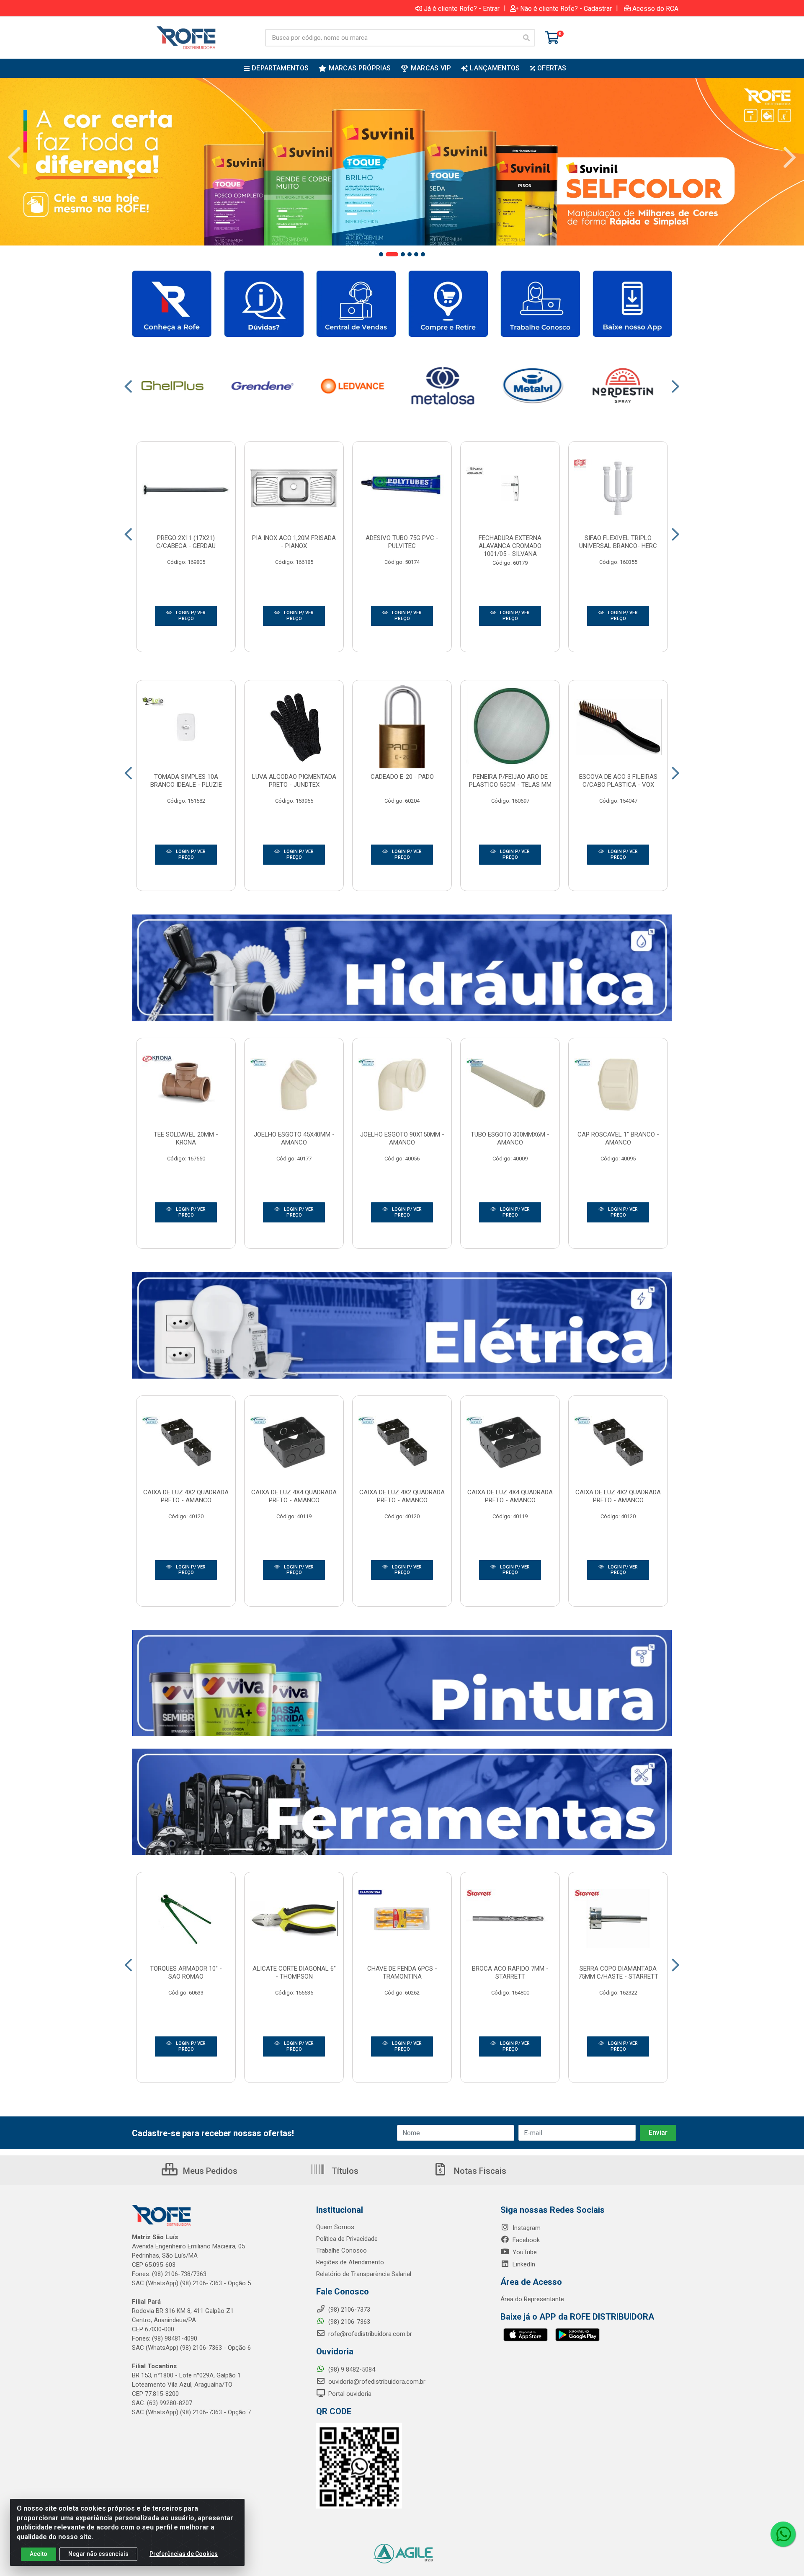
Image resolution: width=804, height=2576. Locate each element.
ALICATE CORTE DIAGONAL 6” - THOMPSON (294, 1973)
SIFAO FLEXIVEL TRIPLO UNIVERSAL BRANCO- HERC (618, 542)
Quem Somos (335, 2227)
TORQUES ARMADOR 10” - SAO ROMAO (186, 1973)
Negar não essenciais (98, 2554)
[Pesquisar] (526, 38)
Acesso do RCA (655, 8)
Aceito (39, 2554)
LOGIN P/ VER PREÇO (190, 616)
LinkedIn (523, 2264)
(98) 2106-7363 (348, 2322)
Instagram (526, 2228)
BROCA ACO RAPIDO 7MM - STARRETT (510, 1973)
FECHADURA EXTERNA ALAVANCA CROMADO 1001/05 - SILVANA (510, 546)
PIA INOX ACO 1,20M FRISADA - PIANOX (294, 542)
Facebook (525, 2240)
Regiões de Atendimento (350, 2262)
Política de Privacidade (347, 2239)
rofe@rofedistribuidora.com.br (369, 2334)
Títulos (344, 2171)
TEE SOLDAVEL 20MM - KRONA (186, 1138)
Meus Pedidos (209, 2171)
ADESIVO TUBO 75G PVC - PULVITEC (402, 542)
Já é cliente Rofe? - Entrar (462, 8)
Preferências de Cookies (184, 2554)
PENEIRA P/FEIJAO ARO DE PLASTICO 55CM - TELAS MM (510, 781)
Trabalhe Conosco (341, 2250)
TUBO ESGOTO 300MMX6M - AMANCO (510, 1138)
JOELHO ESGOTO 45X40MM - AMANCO (294, 1138)
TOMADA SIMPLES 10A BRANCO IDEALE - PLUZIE (186, 781)
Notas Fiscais (479, 2171)
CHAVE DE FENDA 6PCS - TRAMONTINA (402, 1973)
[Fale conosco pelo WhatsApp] (783, 2534)
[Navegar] (14, 158)
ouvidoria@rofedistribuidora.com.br (376, 2382)
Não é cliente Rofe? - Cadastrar (566, 8)
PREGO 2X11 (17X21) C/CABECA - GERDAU (186, 542)
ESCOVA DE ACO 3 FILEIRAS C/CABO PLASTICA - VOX (618, 781)
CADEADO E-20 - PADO (402, 777)
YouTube (524, 2252)
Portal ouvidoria (349, 2394)
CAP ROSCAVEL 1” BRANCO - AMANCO (618, 1138)
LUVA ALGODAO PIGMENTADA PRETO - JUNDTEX (294, 781)
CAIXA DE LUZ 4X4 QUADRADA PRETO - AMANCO (294, 1496)
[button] (381, 254)
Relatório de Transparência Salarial (364, 2274)
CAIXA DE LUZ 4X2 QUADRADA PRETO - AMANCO (186, 1496)
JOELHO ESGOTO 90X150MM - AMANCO (402, 1138)
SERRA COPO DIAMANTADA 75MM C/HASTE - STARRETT (618, 1973)
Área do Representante (532, 2299)
